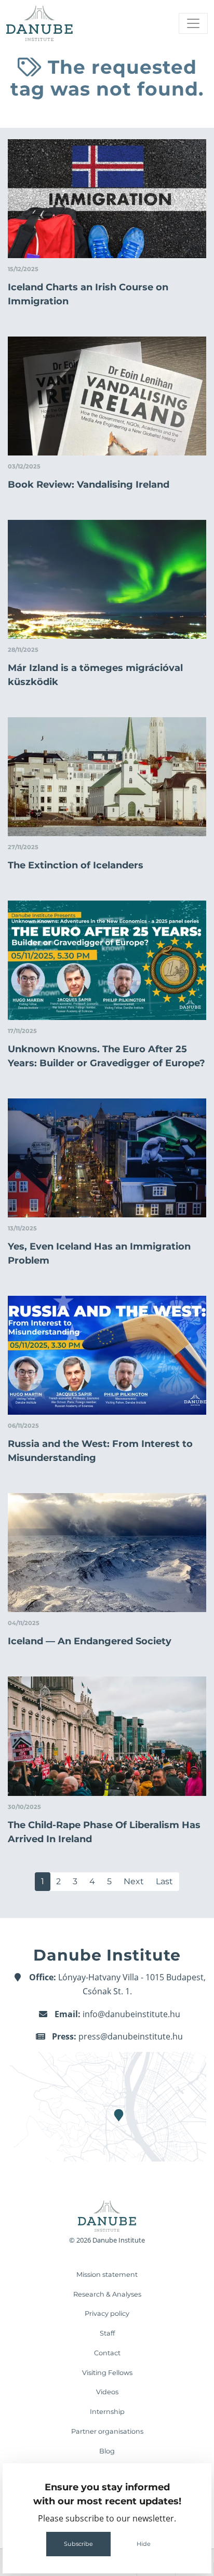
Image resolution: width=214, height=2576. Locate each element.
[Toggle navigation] (193, 23)
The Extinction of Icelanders (76, 865)
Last (164, 1881)
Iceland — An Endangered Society (90, 1641)
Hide (144, 2544)
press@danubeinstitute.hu (131, 2036)
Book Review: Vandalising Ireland (89, 485)
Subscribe (78, 2544)
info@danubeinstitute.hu (131, 2014)
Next (134, 1881)
